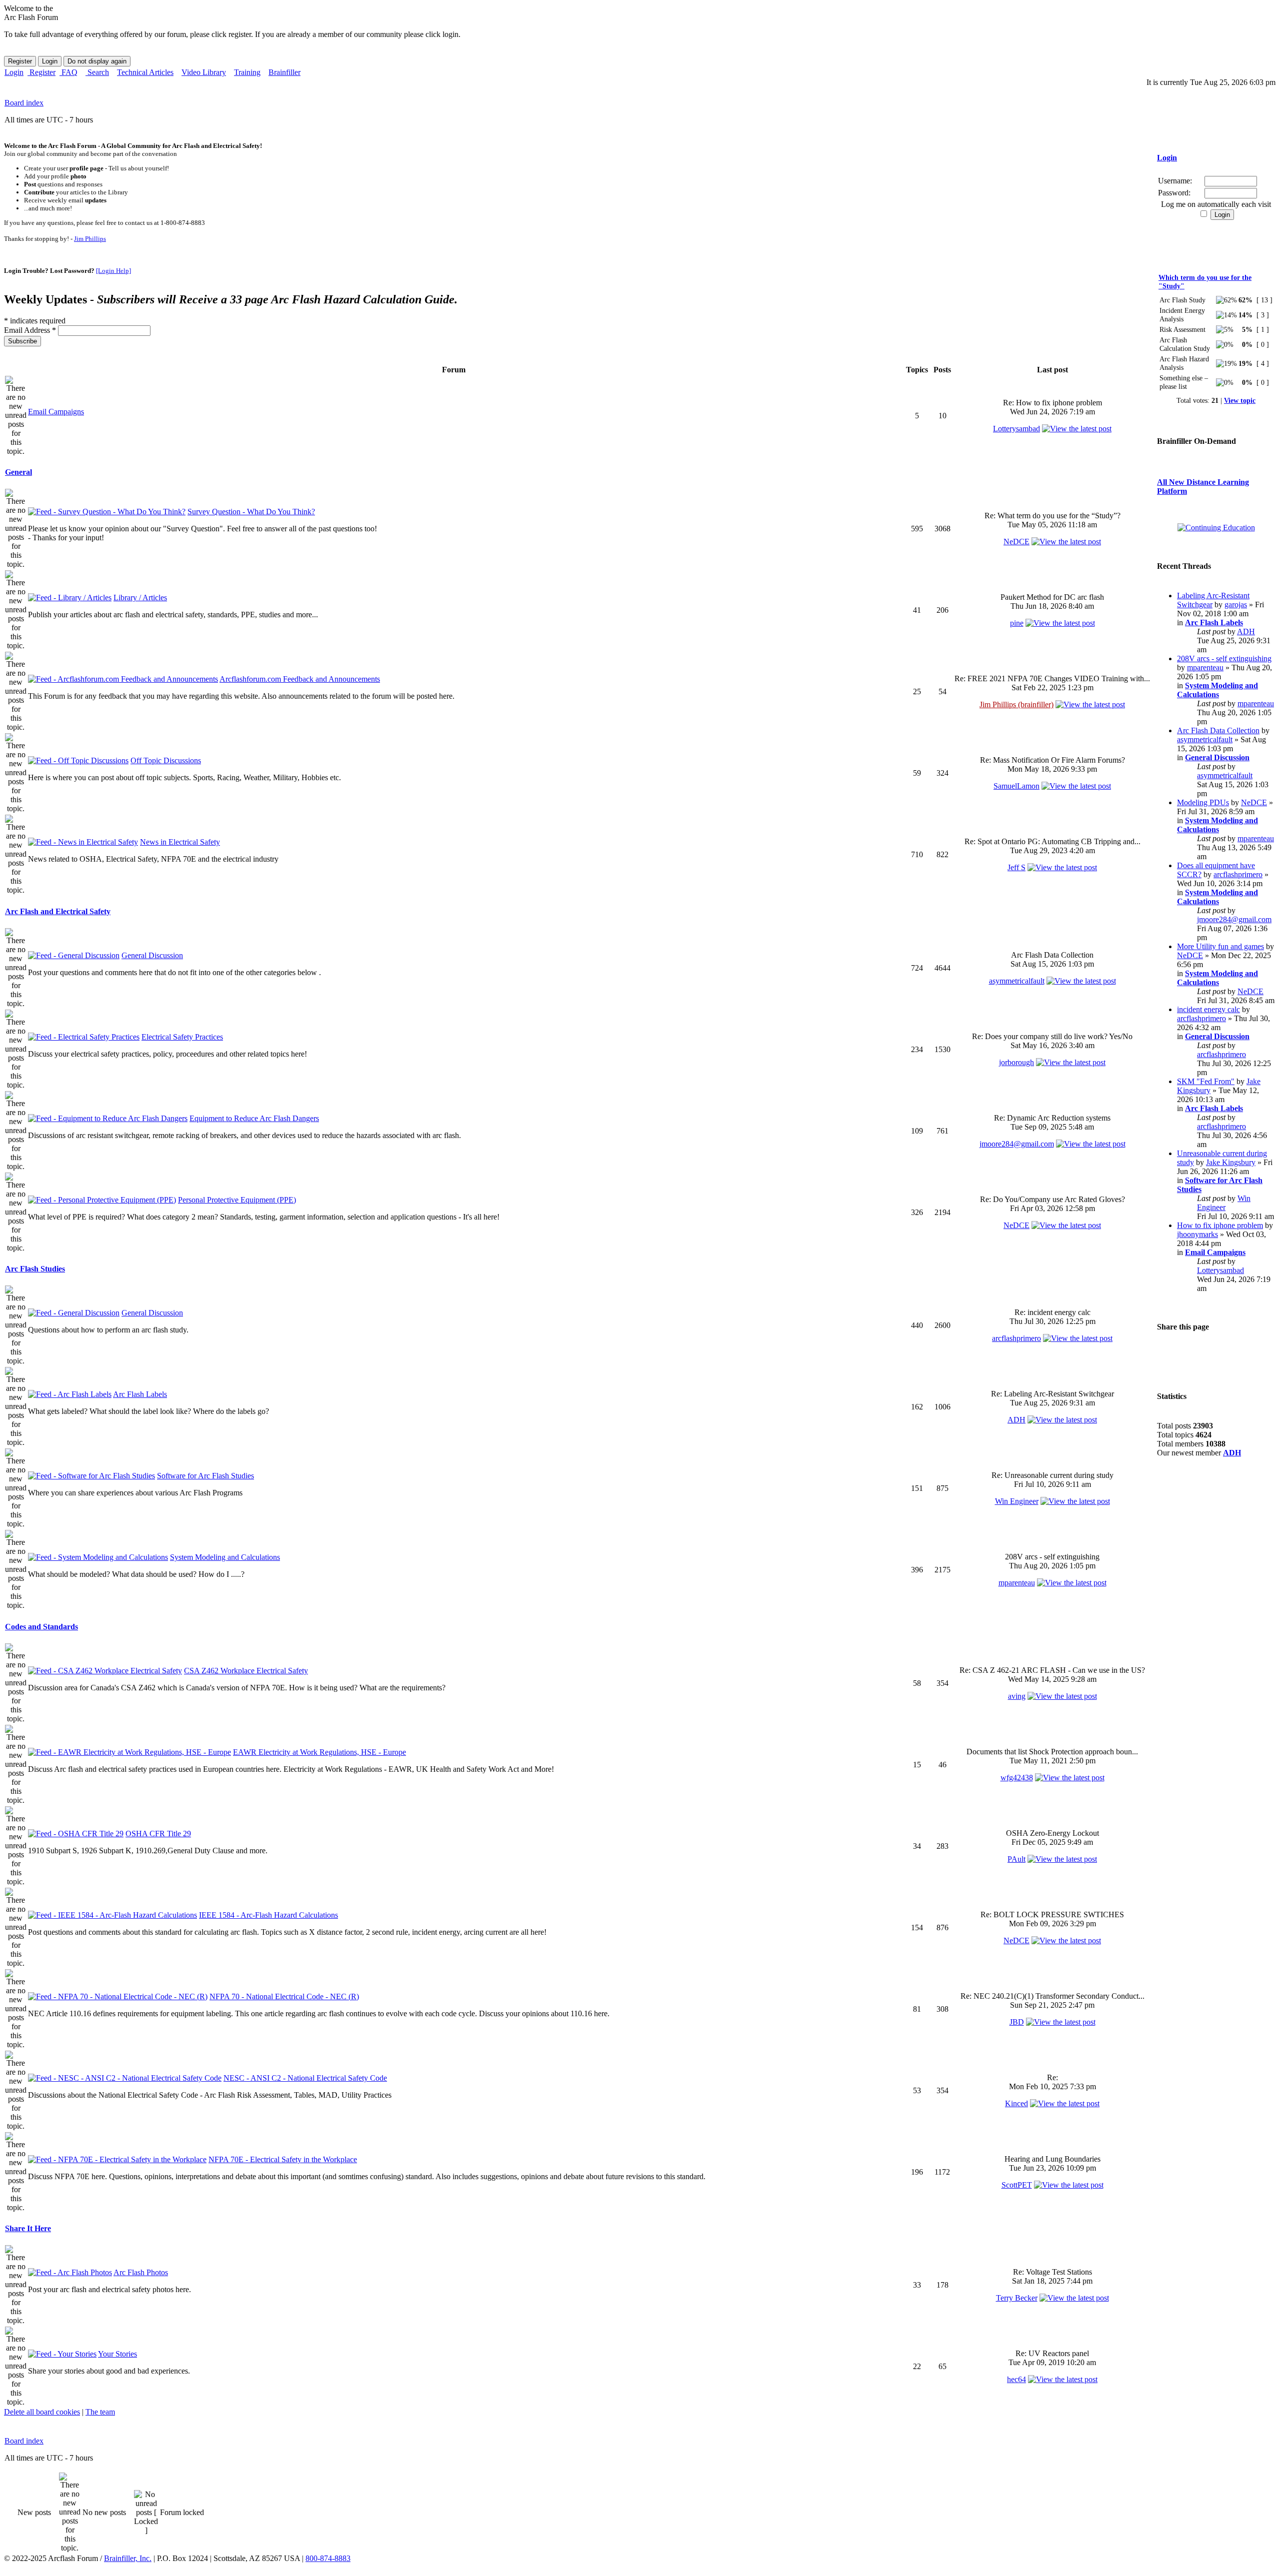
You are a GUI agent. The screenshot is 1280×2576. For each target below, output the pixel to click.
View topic (1240, 400)
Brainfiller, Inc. (128, 2558)
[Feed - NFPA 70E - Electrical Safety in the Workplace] (117, 2159)
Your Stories (117, 2354)
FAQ (68, 72)
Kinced (1016, 2103)
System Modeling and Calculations (225, 1557)
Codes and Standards (41, 1627)
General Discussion (152, 955)
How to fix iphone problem (1220, 1225)
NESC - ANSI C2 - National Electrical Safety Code (305, 2078)
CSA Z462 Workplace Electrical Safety (246, 1671)
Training (247, 72)
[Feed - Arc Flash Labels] (70, 1394)
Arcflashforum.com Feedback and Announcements (300, 679)
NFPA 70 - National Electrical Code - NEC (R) (284, 1996)
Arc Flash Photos (141, 2272)
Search (97, 72)
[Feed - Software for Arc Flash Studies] (91, 1476)
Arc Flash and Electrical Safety (58, 911)
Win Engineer (1017, 1501)
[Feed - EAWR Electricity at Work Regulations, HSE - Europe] (129, 1752)
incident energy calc (1208, 1009)
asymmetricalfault (1017, 981)
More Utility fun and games (1220, 946)
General (18, 472)
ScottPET (1017, 2185)
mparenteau (1017, 1583)
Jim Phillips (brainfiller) (1016, 704)
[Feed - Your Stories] (62, 2354)
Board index (24, 103)
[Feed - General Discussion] (74, 955)
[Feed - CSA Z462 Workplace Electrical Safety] (105, 1671)
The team (100, 2412)
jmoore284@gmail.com (1017, 1144)
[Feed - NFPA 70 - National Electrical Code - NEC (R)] (118, 1996)
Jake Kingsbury (1231, 1162)
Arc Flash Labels (140, 1394)
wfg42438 (1017, 1778)
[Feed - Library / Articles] (70, 598)
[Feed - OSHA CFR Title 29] (76, 1834)
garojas (1236, 605)
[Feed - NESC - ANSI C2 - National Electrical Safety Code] (125, 2078)
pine (1017, 623)
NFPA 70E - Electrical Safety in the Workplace (283, 2159)
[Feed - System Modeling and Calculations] (98, 1557)
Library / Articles (140, 598)
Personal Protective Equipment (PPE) (237, 1200)
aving (1017, 1696)
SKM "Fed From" (1206, 1081)
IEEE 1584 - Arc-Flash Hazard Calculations (268, 1915)
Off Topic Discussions (166, 760)
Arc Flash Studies (35, 1269)
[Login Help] (113, 271)
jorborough (1016, 1062)
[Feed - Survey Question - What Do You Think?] (107, 512)
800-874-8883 (328, 2558)
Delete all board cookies (42, 2412)
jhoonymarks (1197, 1234)
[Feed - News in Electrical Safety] (83, 842)
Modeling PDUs (1203, 802)
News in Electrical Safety (180, 842)
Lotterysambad (1016, 429)
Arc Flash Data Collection (1218, 730)
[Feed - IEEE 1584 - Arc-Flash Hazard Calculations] (112, 1915)
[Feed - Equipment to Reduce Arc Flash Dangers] (108, 1118)
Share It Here (28, 2228)
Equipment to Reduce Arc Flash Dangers (254, 1118)
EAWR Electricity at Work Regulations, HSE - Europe (319, 1752)
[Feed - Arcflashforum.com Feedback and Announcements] (123, 679)
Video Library (204, 72)
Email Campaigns (56, 412)
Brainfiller (284, 72)
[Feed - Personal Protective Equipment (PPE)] (102, 1200)
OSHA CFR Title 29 (158, 1834)
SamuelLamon (1016, 786)
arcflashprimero (1016, 1338)
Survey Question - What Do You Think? (251, 512)
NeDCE (1016, 542)
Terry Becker (1017, 2298)
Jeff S (1016, 867)
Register (41, 72)
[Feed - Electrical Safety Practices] (84, 1037)
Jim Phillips (90, 239)
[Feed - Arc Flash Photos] (70, 2272)
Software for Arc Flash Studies (205, 1476)
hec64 (1016, 2379)
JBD (1017, 2022)
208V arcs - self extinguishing (1224, 658)
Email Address (30, 330)
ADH (1016, 1420)
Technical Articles (145, 72)
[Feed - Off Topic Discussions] (78, 760)
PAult (1016, 1859)
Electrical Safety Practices (182, 1037)
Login (14, 72)
